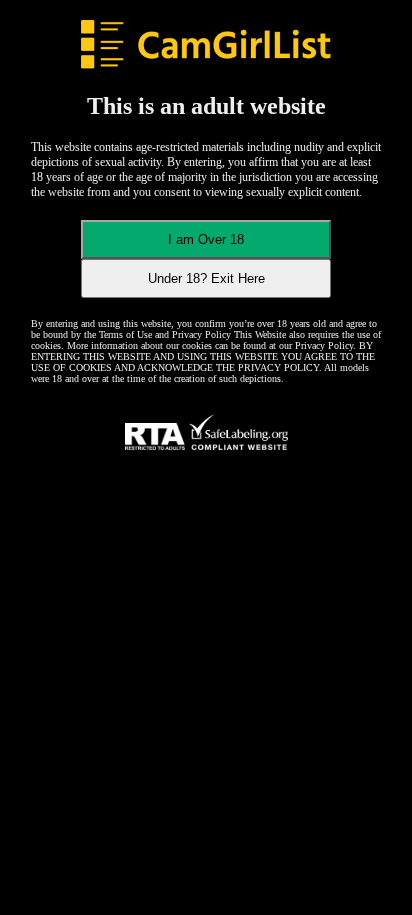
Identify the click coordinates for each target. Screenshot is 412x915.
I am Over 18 (206, 239)
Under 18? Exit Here (206, 278)
